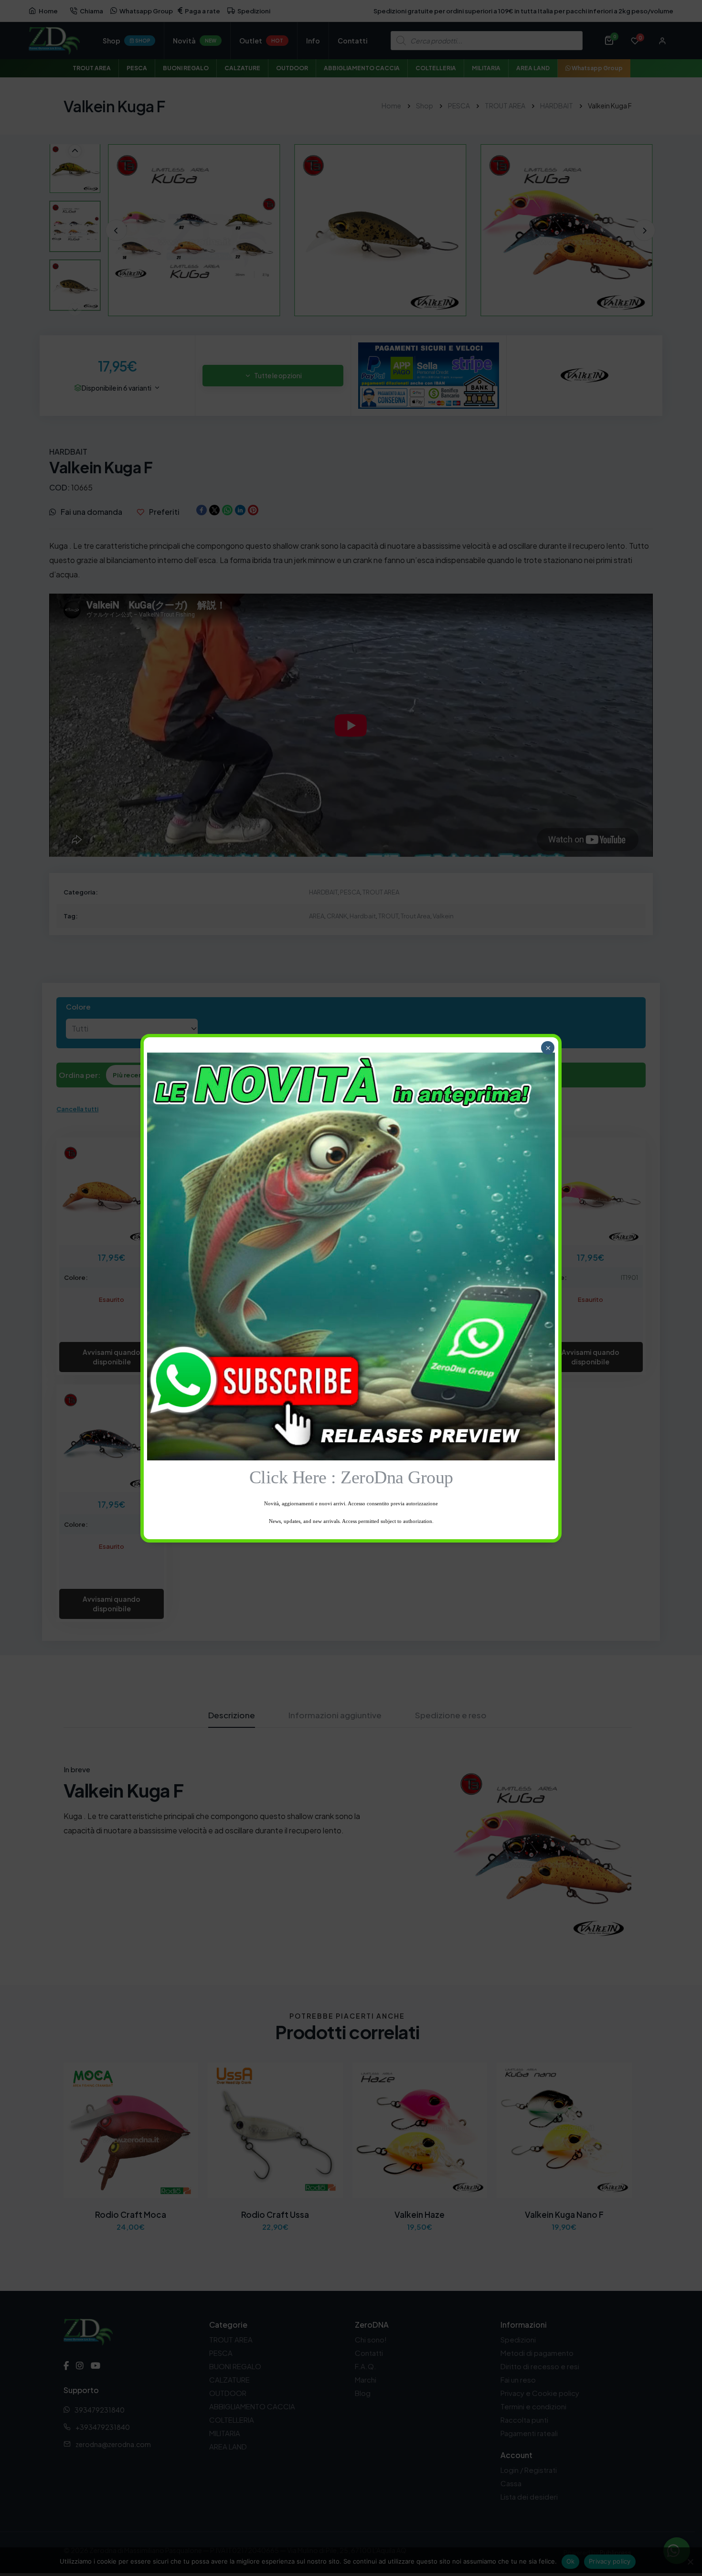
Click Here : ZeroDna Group (351, 1477)
